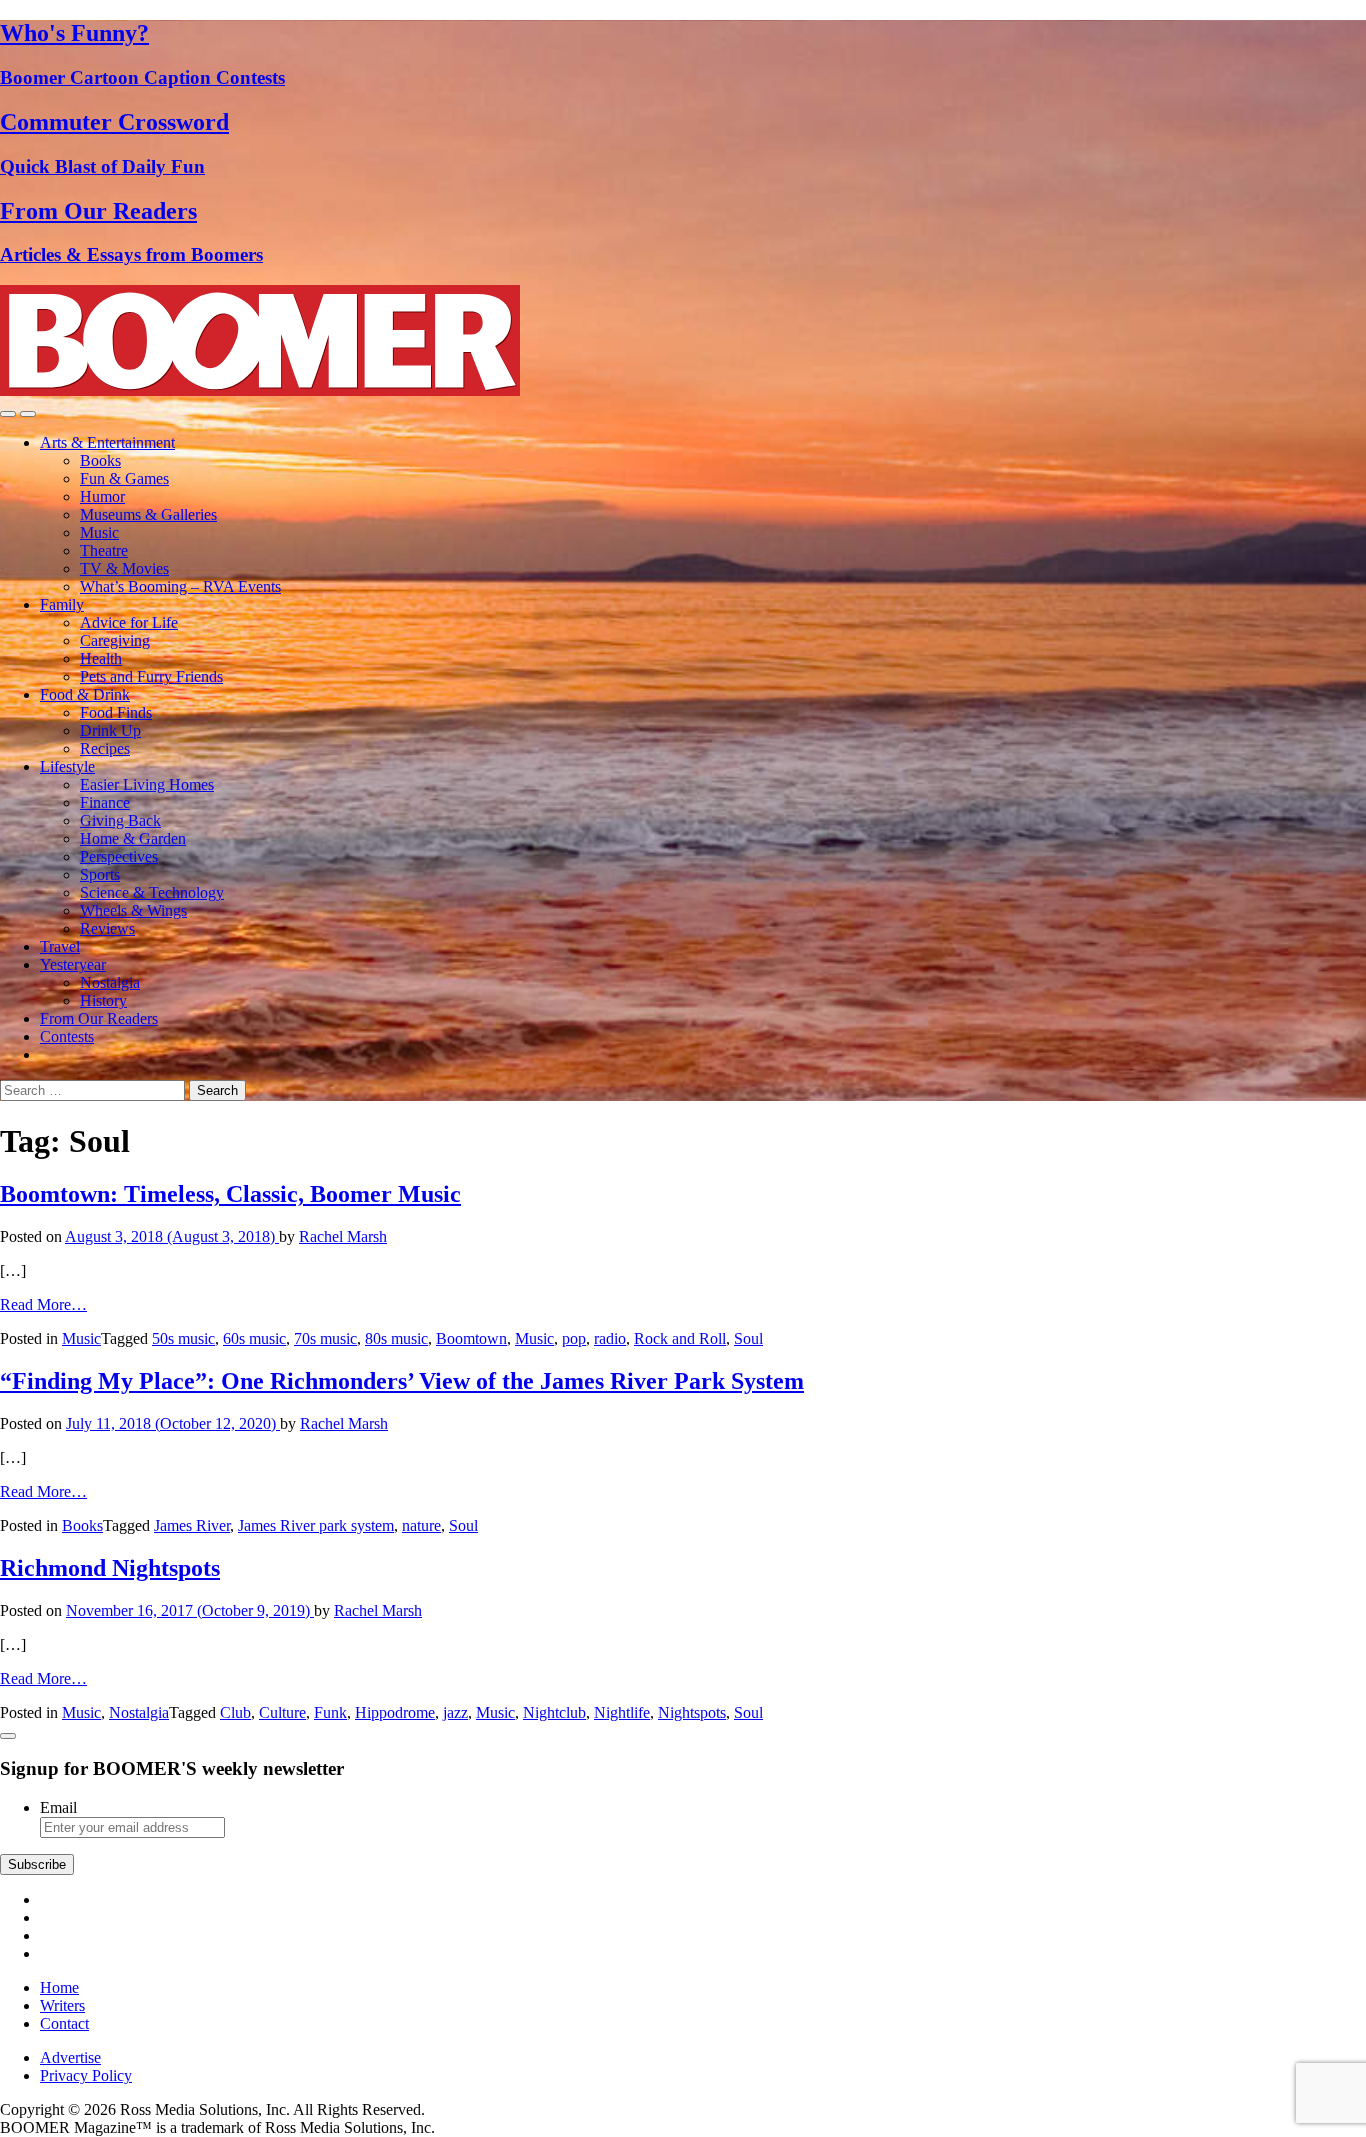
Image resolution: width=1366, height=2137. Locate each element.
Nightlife (622, 1712)
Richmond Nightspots (110, 1568)
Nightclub (554, 1712)
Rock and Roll (680, 1338)
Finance (105, 802)
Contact (64, 2023)
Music (99, 532)
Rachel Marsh (343, 1236)
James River (192, 1525)
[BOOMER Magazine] (260, 390)
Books (100, 460)
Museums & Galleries (148, 514)
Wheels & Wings (133, 910)
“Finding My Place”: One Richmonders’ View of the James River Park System (402, 1381)
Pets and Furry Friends (151, 676)
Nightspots (692, 1712)
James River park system (316, 1525)
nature (421, 1525)
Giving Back (120, 820)
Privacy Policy (86, 2075)
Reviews (107, 928)
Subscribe (37, 1864)
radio (610, 1338)
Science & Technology (152, 892)
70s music (325, 1338)
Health (101, 658)
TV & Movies (124, 568)
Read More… (43, 1304)
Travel (60, 946)
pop (574, 1338)
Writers (62, 2005)
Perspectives (119, 856)
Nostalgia (110, 982)
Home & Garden (133, 838)
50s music (183, 1338)
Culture (282, 1712)
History (103, 1000)
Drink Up (110, 730)
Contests (67, 1036)
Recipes (105, 748)
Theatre (104, 550)
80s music (396, 1338)
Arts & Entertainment (107, 442)
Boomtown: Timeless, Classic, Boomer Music (230, 1194)
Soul (748, 1338)
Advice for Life (129, 622)
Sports (100, 874)
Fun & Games (124, 478)
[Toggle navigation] (8, 414)
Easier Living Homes (147, 784)
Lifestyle (67, 766)
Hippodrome (395, 1712)
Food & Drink (85, 694)
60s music (254, 1338)
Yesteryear (73, 964)
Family (62, 604)
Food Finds (116, 712)
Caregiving (115, 640)
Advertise (70, 2057)
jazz (455, 1712)
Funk (330, 1712)
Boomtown (471, 1338)
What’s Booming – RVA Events (180, 586)
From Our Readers (99, 1018)
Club (235, 1712)
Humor (102, 496)
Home (59, 1987)
